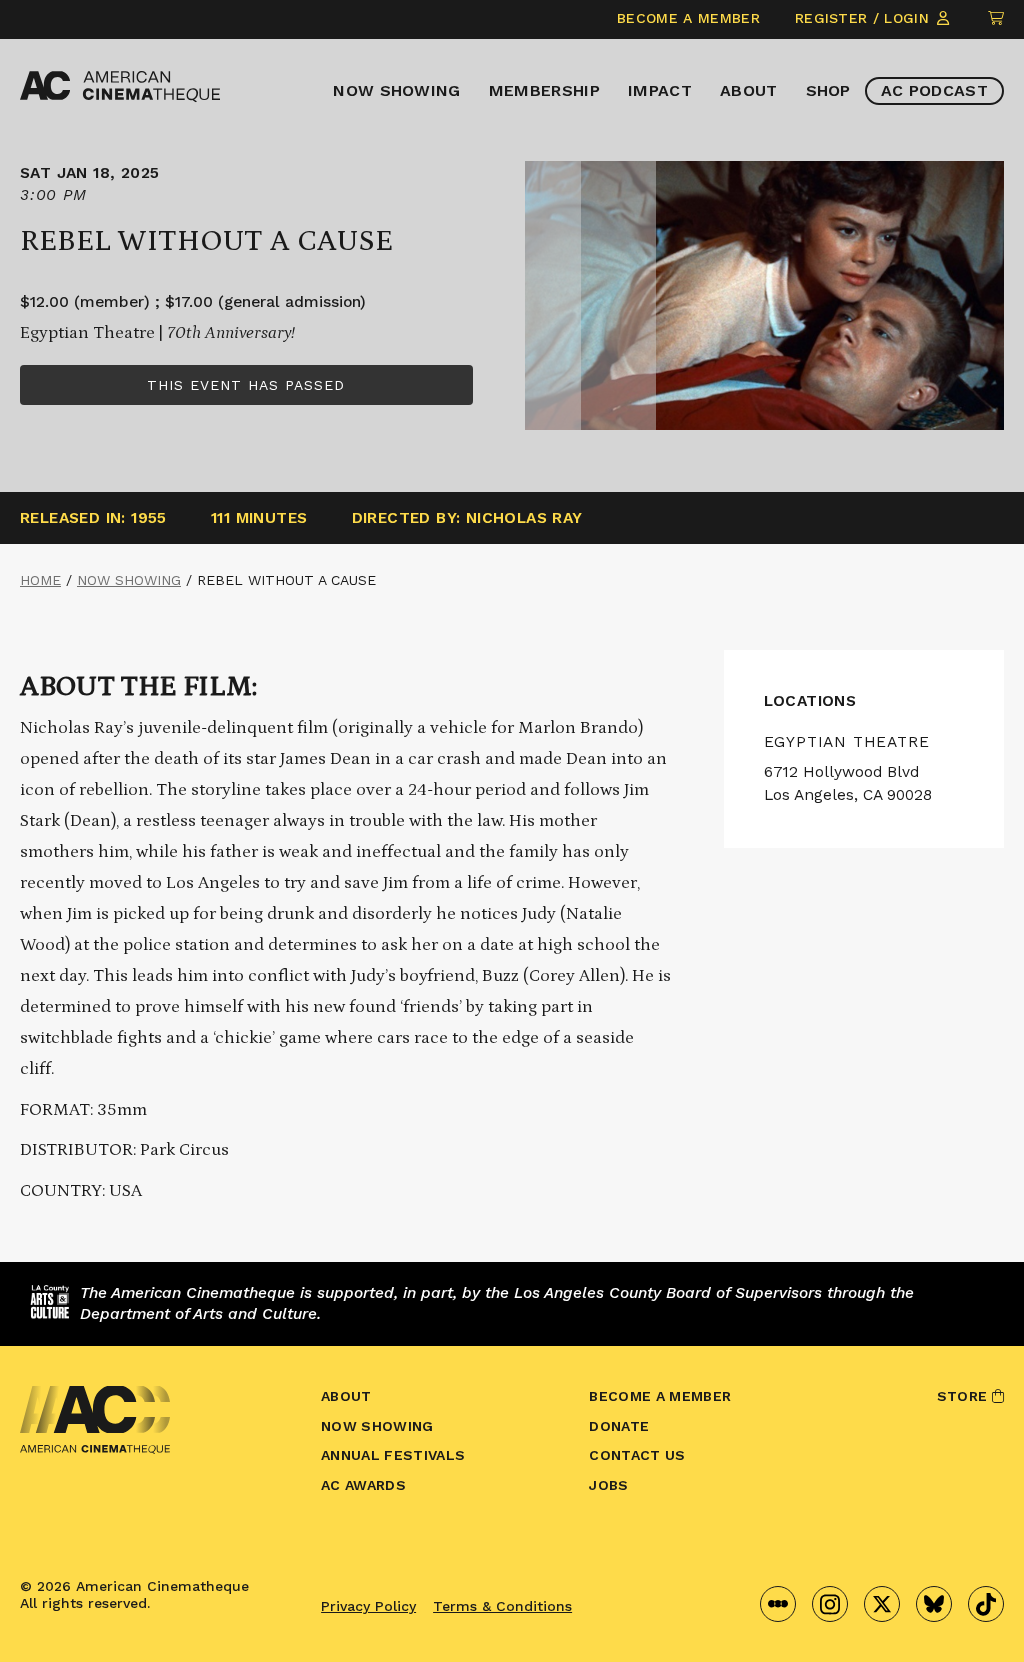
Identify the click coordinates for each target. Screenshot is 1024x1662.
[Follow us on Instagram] (830, 1604)
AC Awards (363, 1485)
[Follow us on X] (882, 1604)
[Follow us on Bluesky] (934, 1604)
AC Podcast (934, 90)
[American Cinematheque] (120, 86)
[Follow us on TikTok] (986, 1604)
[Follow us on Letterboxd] (778, 1604)
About (749, 90)
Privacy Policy (368, 1606)
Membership (544, 90)
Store (964, 1396)
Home (40, 580)
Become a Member (688, 18)
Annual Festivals (393, 1455)
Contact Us (637, 1455)
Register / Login (864, 18)
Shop (828, 90)
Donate (619, 1426)
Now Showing (397, 90)
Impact (660, 90)
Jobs (608, 1485)
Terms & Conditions (502, 1606)
